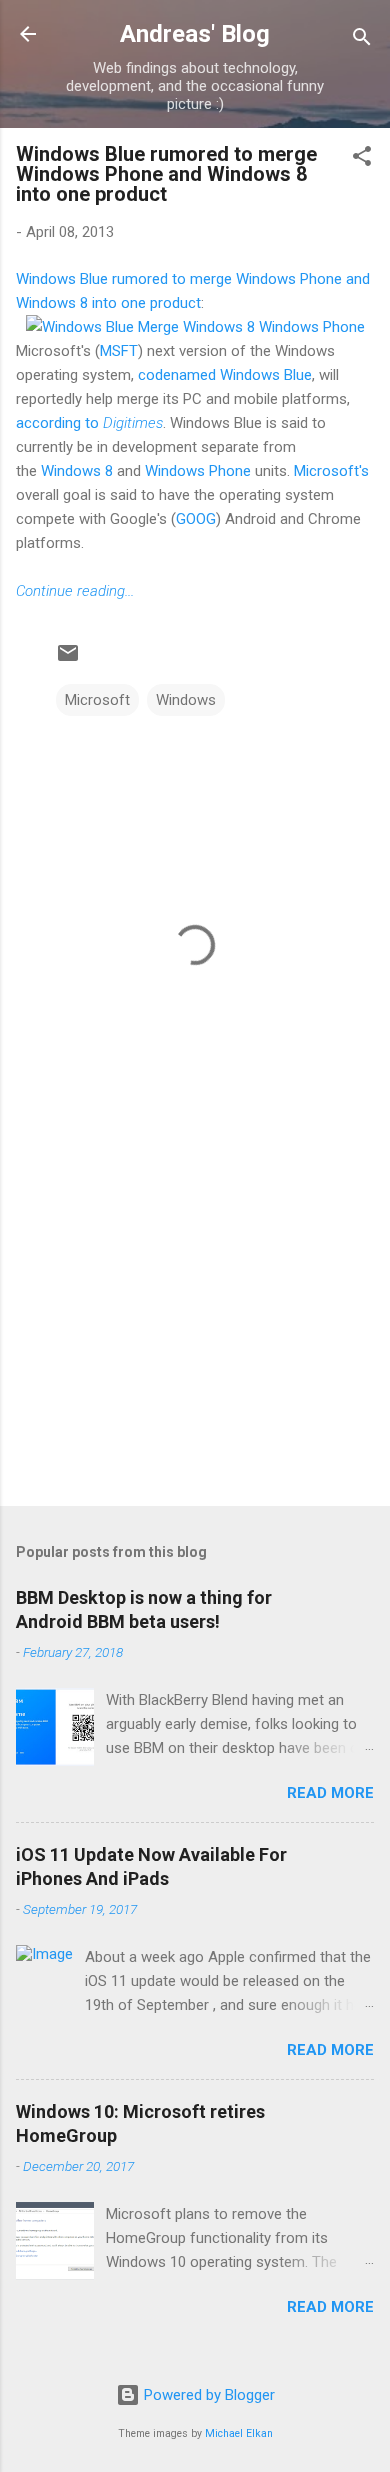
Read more (330, 1793)
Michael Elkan (239, 2433)
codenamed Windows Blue (225, 375)
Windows (186, 700)
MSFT (119, 351)
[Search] (362, 40)
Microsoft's (331, 471)
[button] (362, 159)
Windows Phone (198, 471)
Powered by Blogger (207, 2395)
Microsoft (97, 700)
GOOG (196, 519)
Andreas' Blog (195, 34)
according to (89, 423)
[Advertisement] (195, 1334)
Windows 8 (77, 471)
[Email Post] (68, 660)
